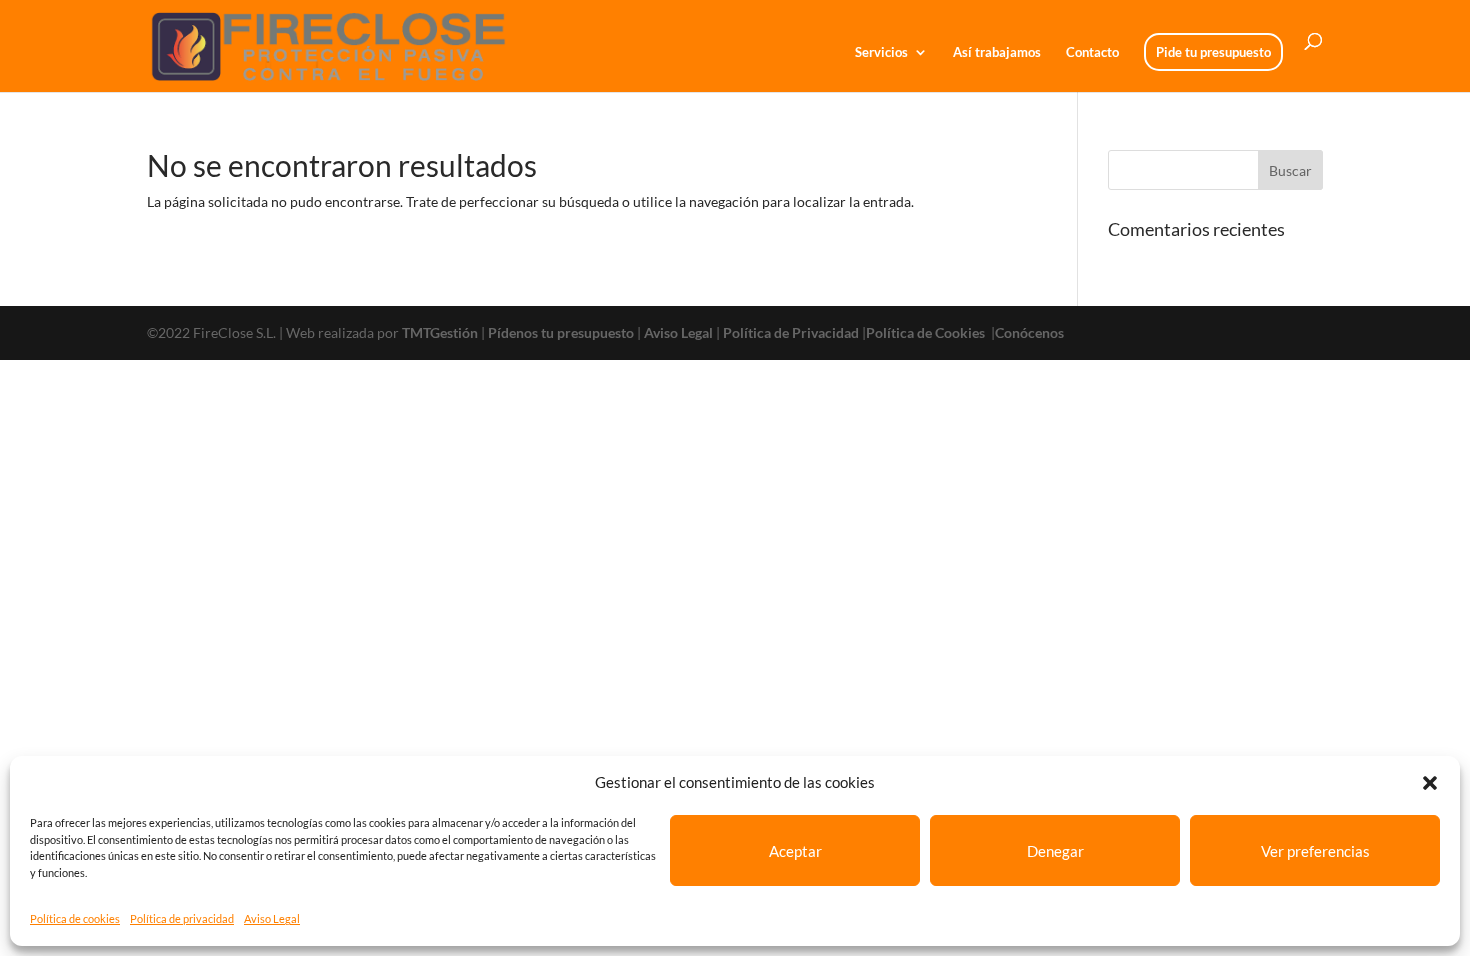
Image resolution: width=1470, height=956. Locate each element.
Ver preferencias (1315, 851)
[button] (1430, 783)
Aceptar (795, 851)
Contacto (1092, 52)
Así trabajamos (997, 52)
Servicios (881, 52)
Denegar (1055, 851)
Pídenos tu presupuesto (561, 332)
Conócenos (1029, 332)
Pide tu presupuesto (1213, 52)
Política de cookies (75, 918)
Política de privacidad (182, 918)
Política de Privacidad (791, 332)
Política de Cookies (927, 332)
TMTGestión (440, 332)
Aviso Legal (272, 918)
